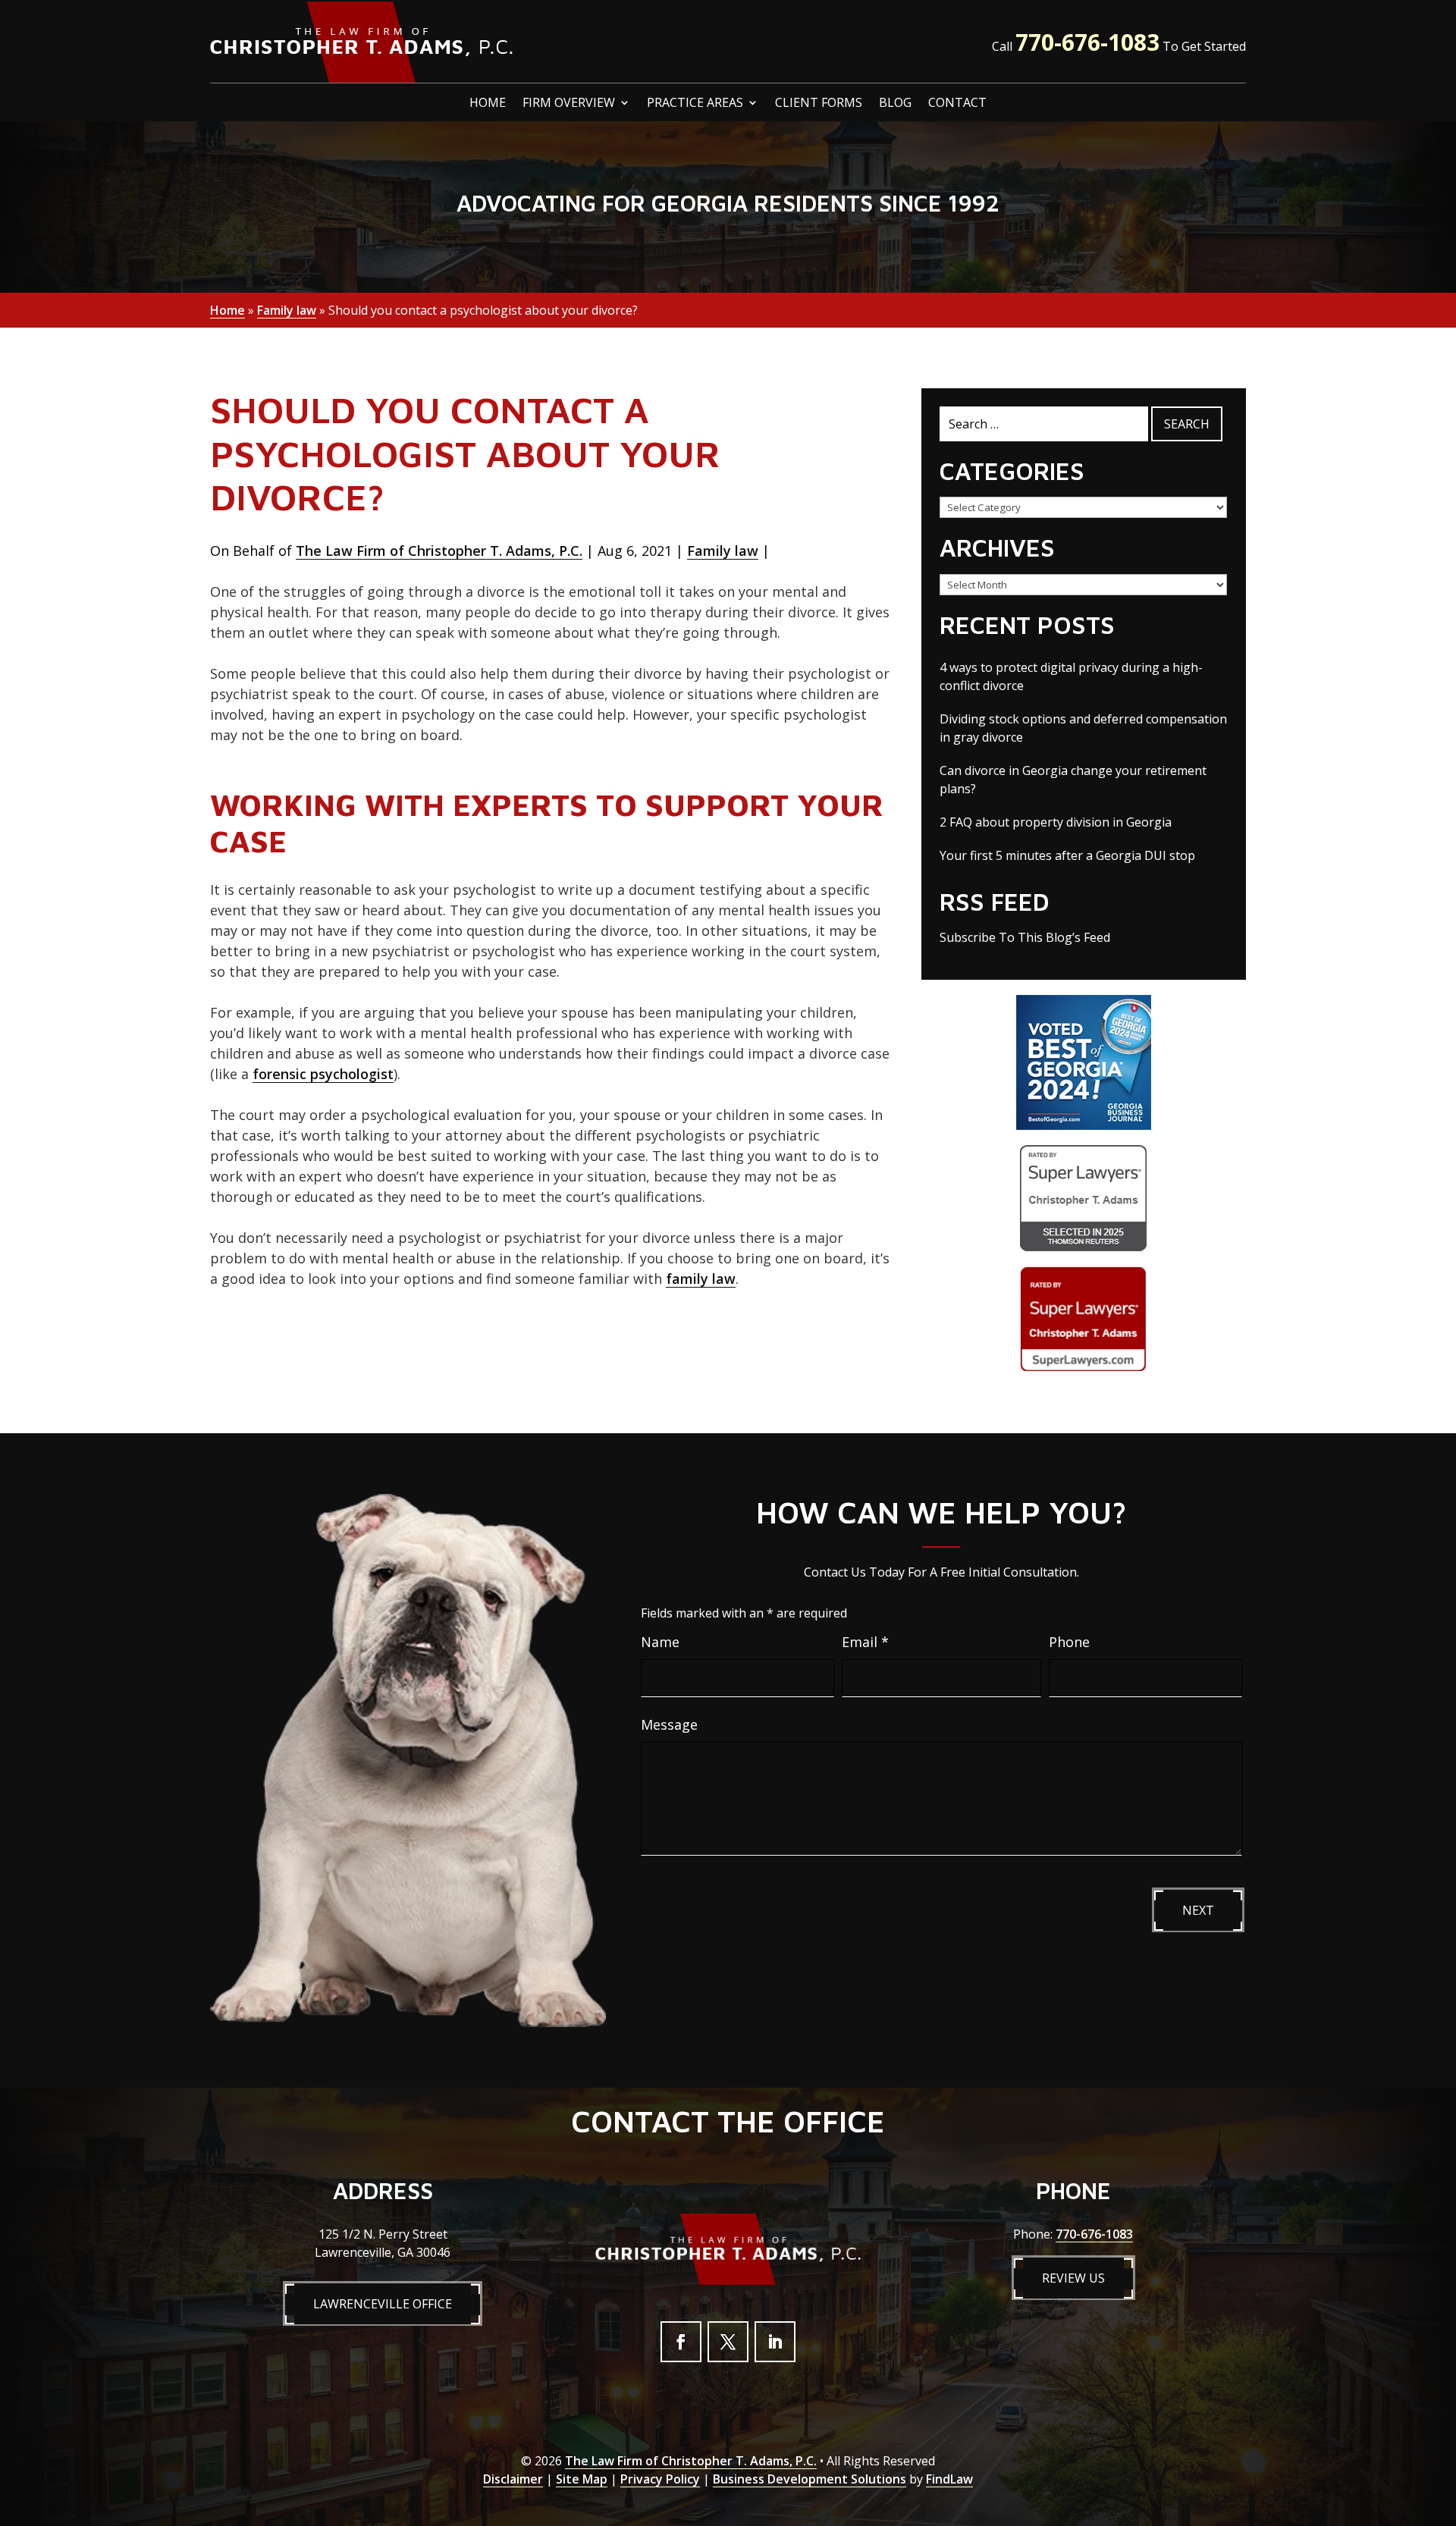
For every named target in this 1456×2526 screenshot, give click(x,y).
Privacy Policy (660, 2479)
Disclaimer (513, 2479)
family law (701, 1279)
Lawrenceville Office (383, 2304)
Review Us (1073, 2278)
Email (865, 1642)
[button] (1441, 2416)
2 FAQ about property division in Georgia (1056, 822)
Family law (723, 551)
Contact (957, 104)
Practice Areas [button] (695, 104)
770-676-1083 (1087, 42)
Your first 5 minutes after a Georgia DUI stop (1067, 855)
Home (488, 104)
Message (669, 1724)
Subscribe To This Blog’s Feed (1025, 937)
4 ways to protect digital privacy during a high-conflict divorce (1071, 676)
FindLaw (949, 2479)
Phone (1069, 1642)
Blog (895, 104)
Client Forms (819, 104)
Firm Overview (569, 104)
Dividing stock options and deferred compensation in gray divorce (1083, 728)
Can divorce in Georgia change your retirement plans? (1073, 780)
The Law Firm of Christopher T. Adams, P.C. (439, 551)
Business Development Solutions (810, 2479)
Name (660, 1642)
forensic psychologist (323, 1074)
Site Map (582, 2479)
